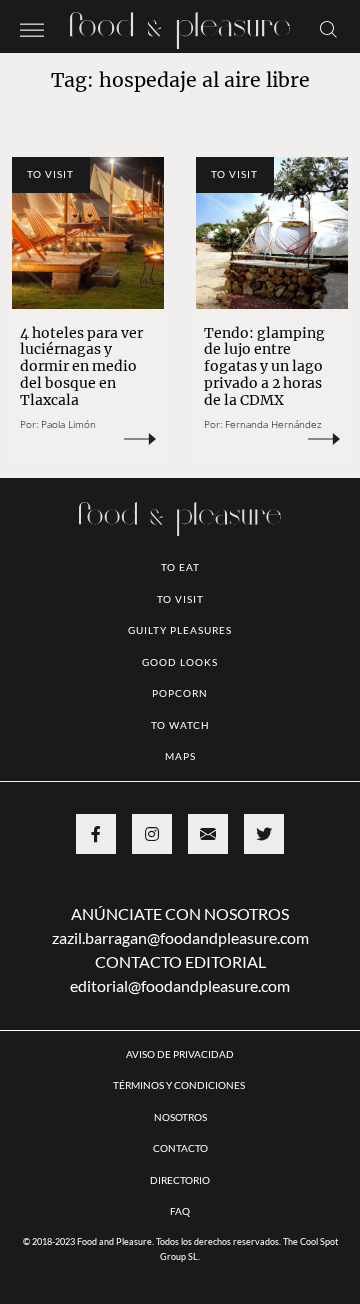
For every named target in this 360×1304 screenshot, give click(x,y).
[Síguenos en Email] (208, 834)
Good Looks (180, 662)
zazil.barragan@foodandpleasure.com (180, 937)
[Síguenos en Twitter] (264, 834)
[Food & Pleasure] (180, 24)
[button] (32, 28)
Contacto (180, 1148)
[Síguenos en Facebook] (96, 834)
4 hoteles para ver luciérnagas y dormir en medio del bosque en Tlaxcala (81, 366)
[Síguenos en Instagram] (152, 834)
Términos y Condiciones (180, 1085)
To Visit (50, 174)
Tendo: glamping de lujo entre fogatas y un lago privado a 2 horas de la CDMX (264, 366)
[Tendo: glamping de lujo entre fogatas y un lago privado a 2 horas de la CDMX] (272, 233)
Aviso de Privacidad (180, 1054)
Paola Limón (68, 424)
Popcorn (180, 693)
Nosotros (180, 1117)
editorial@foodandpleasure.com (180, 985)
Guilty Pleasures (180, 630)
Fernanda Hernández (273, 424)
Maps (180, 756)
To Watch (180, 725)
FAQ (180, 1211)
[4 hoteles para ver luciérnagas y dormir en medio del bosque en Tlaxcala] (88, 233)
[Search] (328, 28)
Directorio (180, 1180)
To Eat (180, 567)
